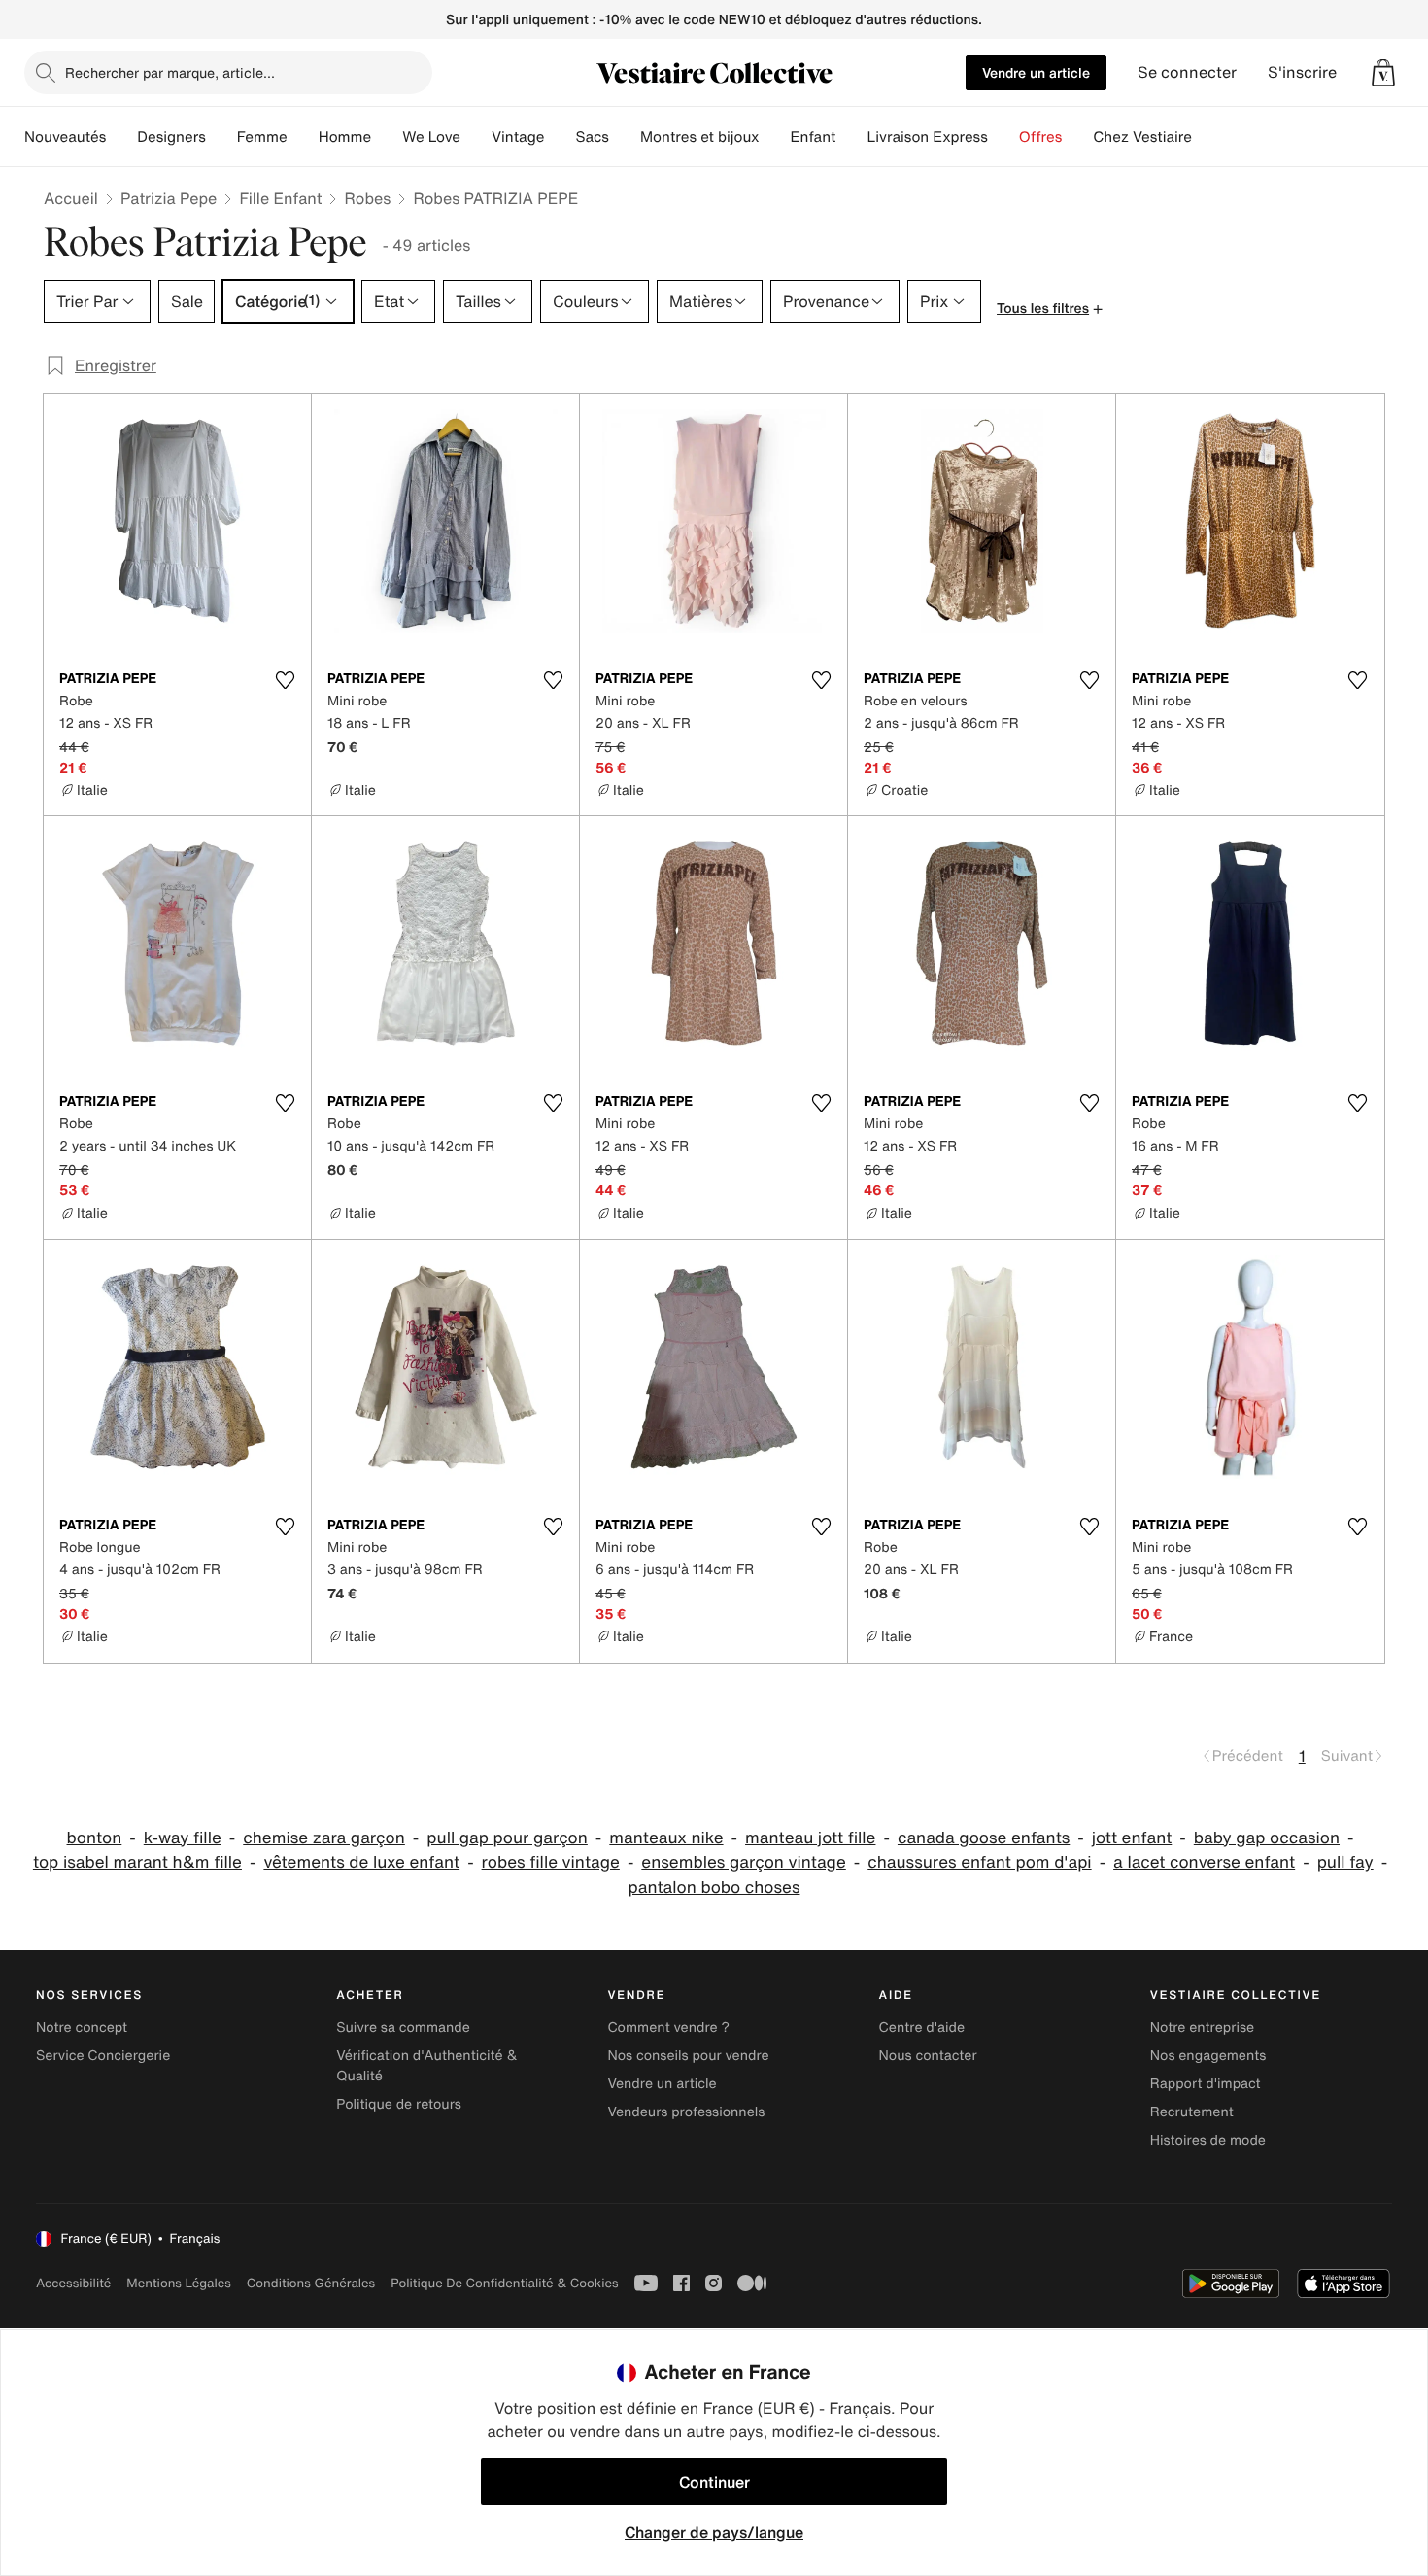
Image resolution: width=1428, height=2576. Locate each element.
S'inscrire (1302, 72)
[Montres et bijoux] (775, 137)
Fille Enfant (280, 198)
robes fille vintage (551, 1862)
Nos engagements (1208, 2056)
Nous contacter (928, 2056)
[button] (1383, 73)
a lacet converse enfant (1204, 1862)
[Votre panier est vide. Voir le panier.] (1383, 73)
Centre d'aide (922, 2027)
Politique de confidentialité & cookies (504, 2283)
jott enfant (1132, 1838)
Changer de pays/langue (714, 2532)
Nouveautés (65, 137)
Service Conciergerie (103, 2056)
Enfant (814, 137)
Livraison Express (927, 137)
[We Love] (476, 137)
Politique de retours (399, 2104)
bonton (95, 1838)
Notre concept (82, 2027)
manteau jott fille (810, 1838)
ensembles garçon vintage (743, 1862)
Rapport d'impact (1206, 2084)
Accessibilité (73, 2283)
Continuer (714, 2482)
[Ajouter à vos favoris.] (285, 680)
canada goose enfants (984, 1838)
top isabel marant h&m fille (137, 1862)
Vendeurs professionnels (686, 2112)
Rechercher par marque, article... (170, 72)
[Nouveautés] (121, 137)
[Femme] (303, 137)
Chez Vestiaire (1142, 137)
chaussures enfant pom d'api (979, 1862)
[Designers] (221, 137)
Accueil (71, 198)
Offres (1041, 137)
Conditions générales (311, 2283)
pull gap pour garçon (507, 1838)
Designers (171, 137)
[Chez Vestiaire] (1207, 137)
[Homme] (387, 137)
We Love (431, 137)
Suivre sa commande (403, 2027)
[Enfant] (851, 137)
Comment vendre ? (668, 2027)
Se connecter (1187, 72)
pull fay (1345, 1862)
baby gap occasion (1267, 1838)
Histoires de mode (1208, 2140)
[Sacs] (625, 137)
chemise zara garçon (324, 1838)
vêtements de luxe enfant (361, 1862)
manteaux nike (666, 1838)
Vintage (518, 137)
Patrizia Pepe (169, 198)
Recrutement (1192, 2112)
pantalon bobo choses (714, 1888)
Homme (345, 137)
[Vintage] (560, 137)
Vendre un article (1036, 72)
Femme (262, 137)
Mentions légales (178, 2283)
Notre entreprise (1202, 2027)
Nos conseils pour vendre (688, 2056)
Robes (367, 198)
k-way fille (183, 1838)
